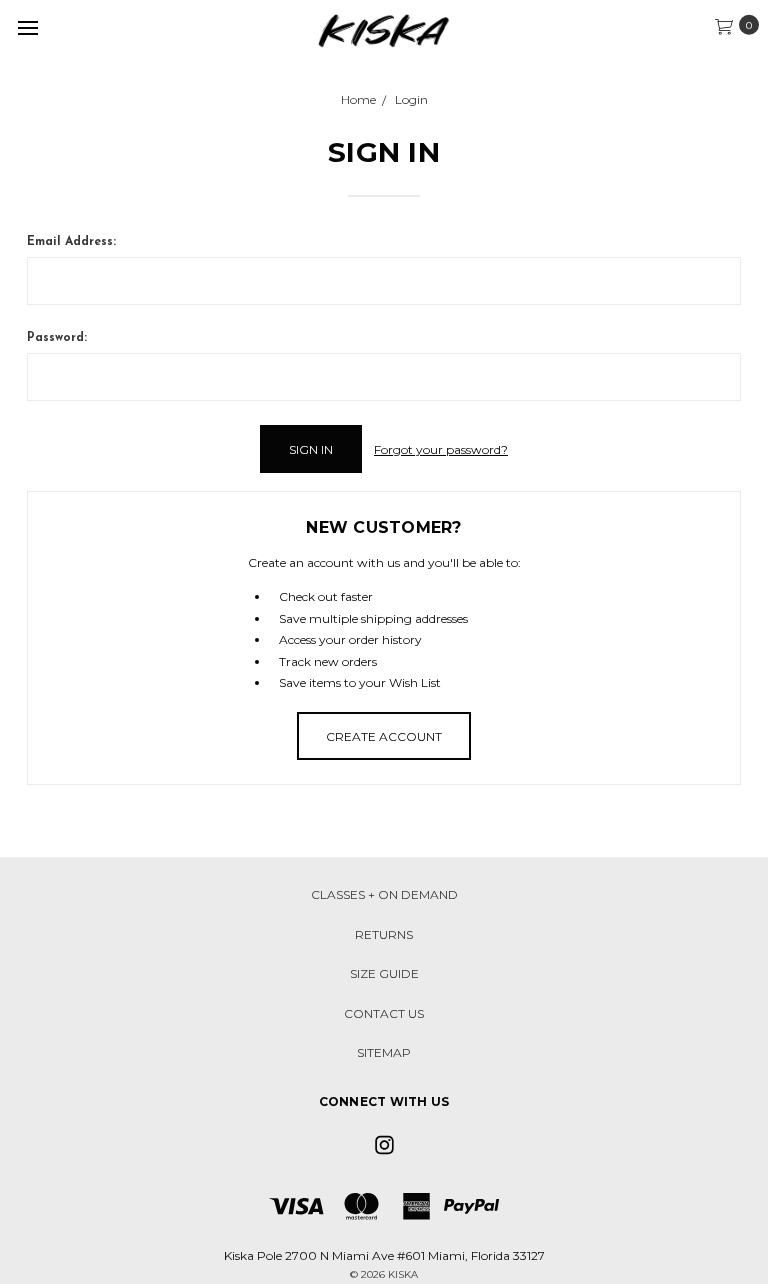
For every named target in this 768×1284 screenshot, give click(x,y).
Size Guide (384, 973)
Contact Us (384, 1013)
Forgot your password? (441, 449)
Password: (57, 338)
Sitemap (384, 1052)
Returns (384, 934)
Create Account (384, 736)
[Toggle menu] (27, 27)
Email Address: (71, 242)
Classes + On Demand (384, 894)
